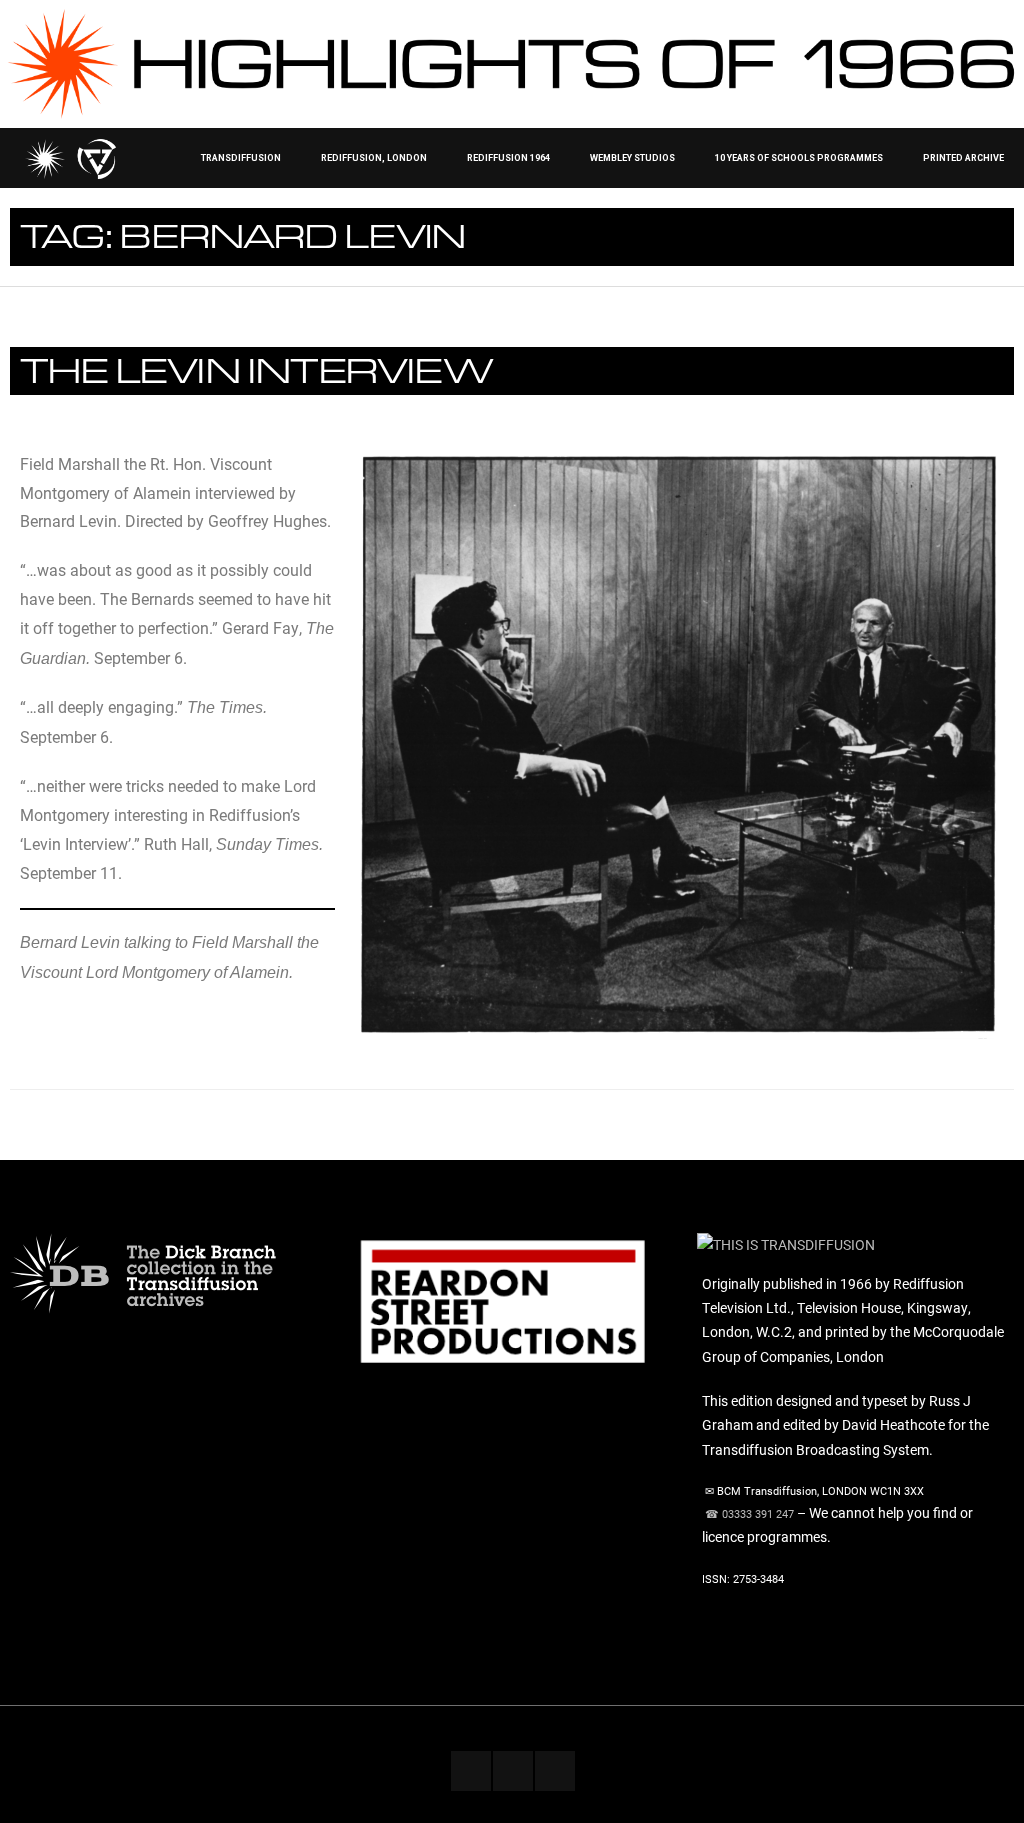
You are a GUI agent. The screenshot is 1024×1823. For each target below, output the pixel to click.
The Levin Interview (256, 369)
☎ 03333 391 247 (749, 1514)
